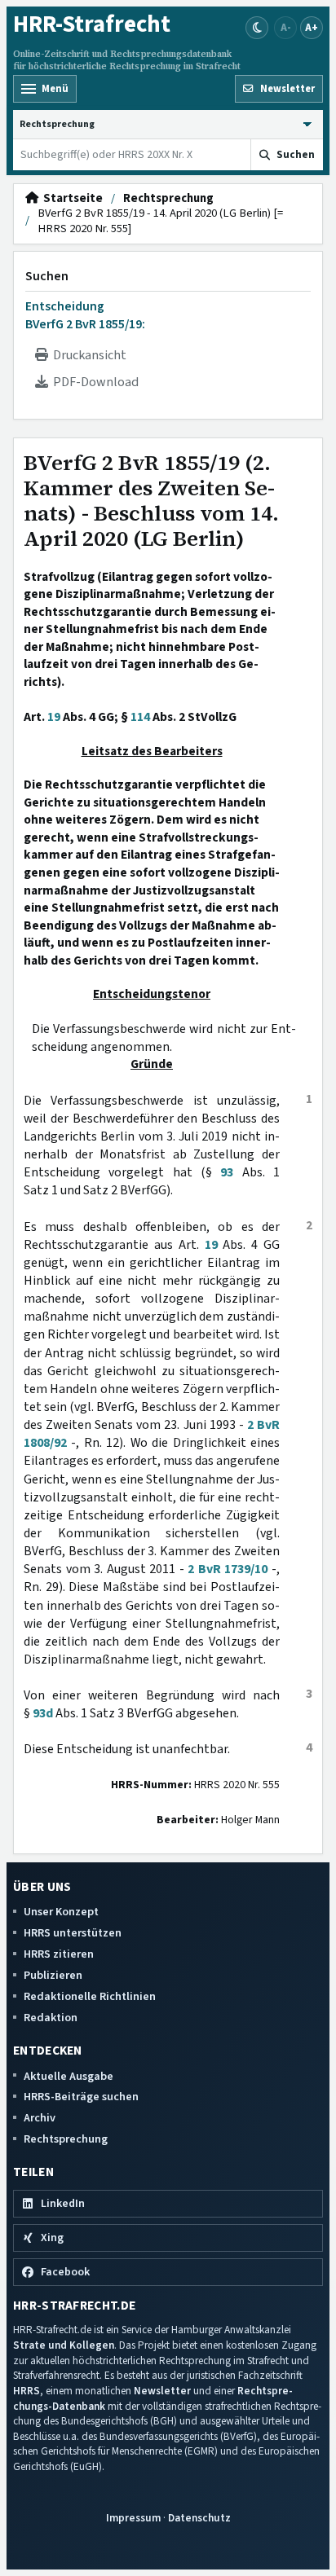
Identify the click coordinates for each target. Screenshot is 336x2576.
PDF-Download (93, 382)
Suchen (47, 276)
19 (54, 717)
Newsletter (162, 2391)
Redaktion (51, 2018)
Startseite (71, 199)
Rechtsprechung (168, 199)
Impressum (133, 2518)
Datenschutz (199, 2518)
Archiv (40, 2118)
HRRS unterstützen (73, 1933)
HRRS (27, 2391)
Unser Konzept (61, 1912)
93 (227, 1172)
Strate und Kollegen (64, 2345)
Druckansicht (87, 355)
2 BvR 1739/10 (228, 1569)
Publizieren (53, 1975)
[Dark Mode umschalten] (257, 28)
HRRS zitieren (59, 1954)
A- (286, 27)
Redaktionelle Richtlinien (90, 1996)
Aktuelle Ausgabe (69, 2076)
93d (43, 1713)
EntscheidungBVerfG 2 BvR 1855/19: (85, 315)
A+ (312, 27)
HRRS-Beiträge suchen (81, 2097)
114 (140, 717)
